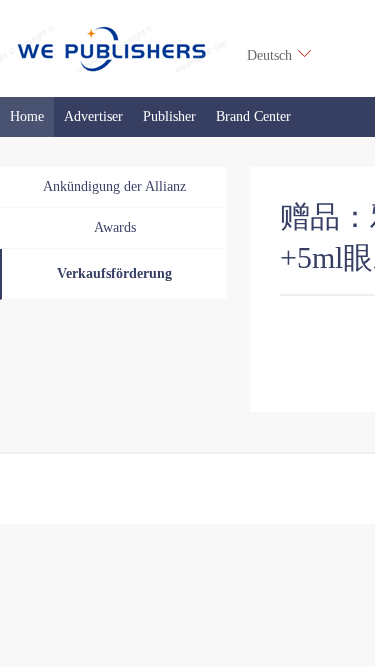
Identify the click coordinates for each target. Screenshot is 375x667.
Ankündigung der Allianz (114, 186)
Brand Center (253, 116)
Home (27, 116)
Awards (115, 227)
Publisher (169, 116)
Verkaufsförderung (114, 273)
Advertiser (93, 116)
